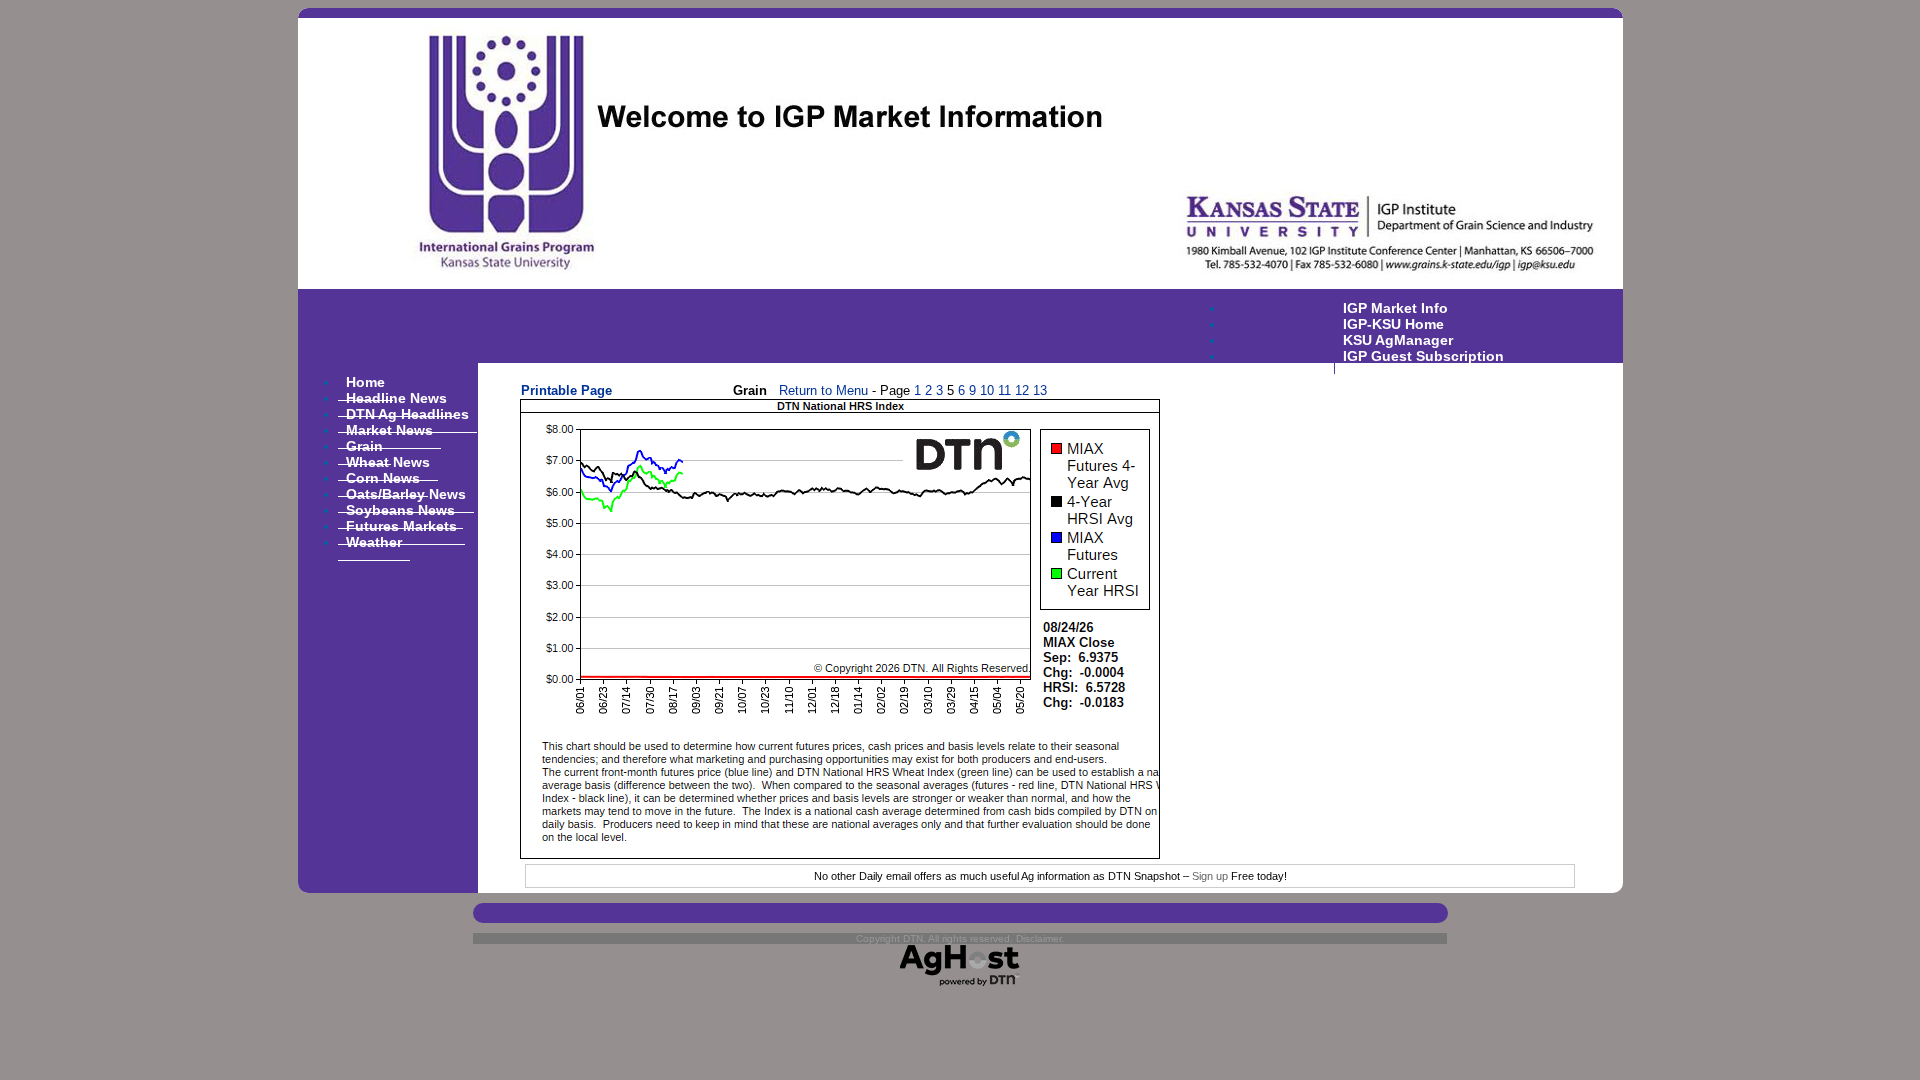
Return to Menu (823, 390)
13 (1040, 390)
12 (1022, 390)
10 (987, 390)
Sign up (1210, 876)
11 (1004, 390)
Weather (374, 541)
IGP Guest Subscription (1423, 355)
